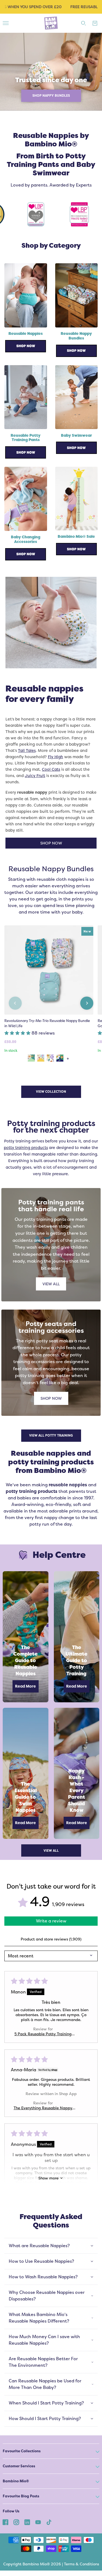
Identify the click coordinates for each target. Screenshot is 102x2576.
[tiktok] (49, 2522)
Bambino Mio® (16, 2481)
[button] (18, 1033)
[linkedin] (27, 2522)
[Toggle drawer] (6, 23)
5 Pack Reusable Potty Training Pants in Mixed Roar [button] (43, 2034)
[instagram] (16, 2522)
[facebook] (5, 2522)
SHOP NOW (51, 843)
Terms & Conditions (81, 2564)
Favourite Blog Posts (21, 2496)
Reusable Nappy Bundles (51, 869)
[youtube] (38, 2522)
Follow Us (11, 2511)
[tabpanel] (51, 72)
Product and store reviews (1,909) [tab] (51, 1939)
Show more (48, 2178)
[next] (87, 1003)
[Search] (84, 23)
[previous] (15, 1003)
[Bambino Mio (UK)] (51, 23)
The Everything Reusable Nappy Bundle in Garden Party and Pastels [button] (43, 2108)
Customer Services (19, 2466)
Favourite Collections (22, 2451)
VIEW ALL (51, 1284)
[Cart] (95, 23)
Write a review (51, 1921)
